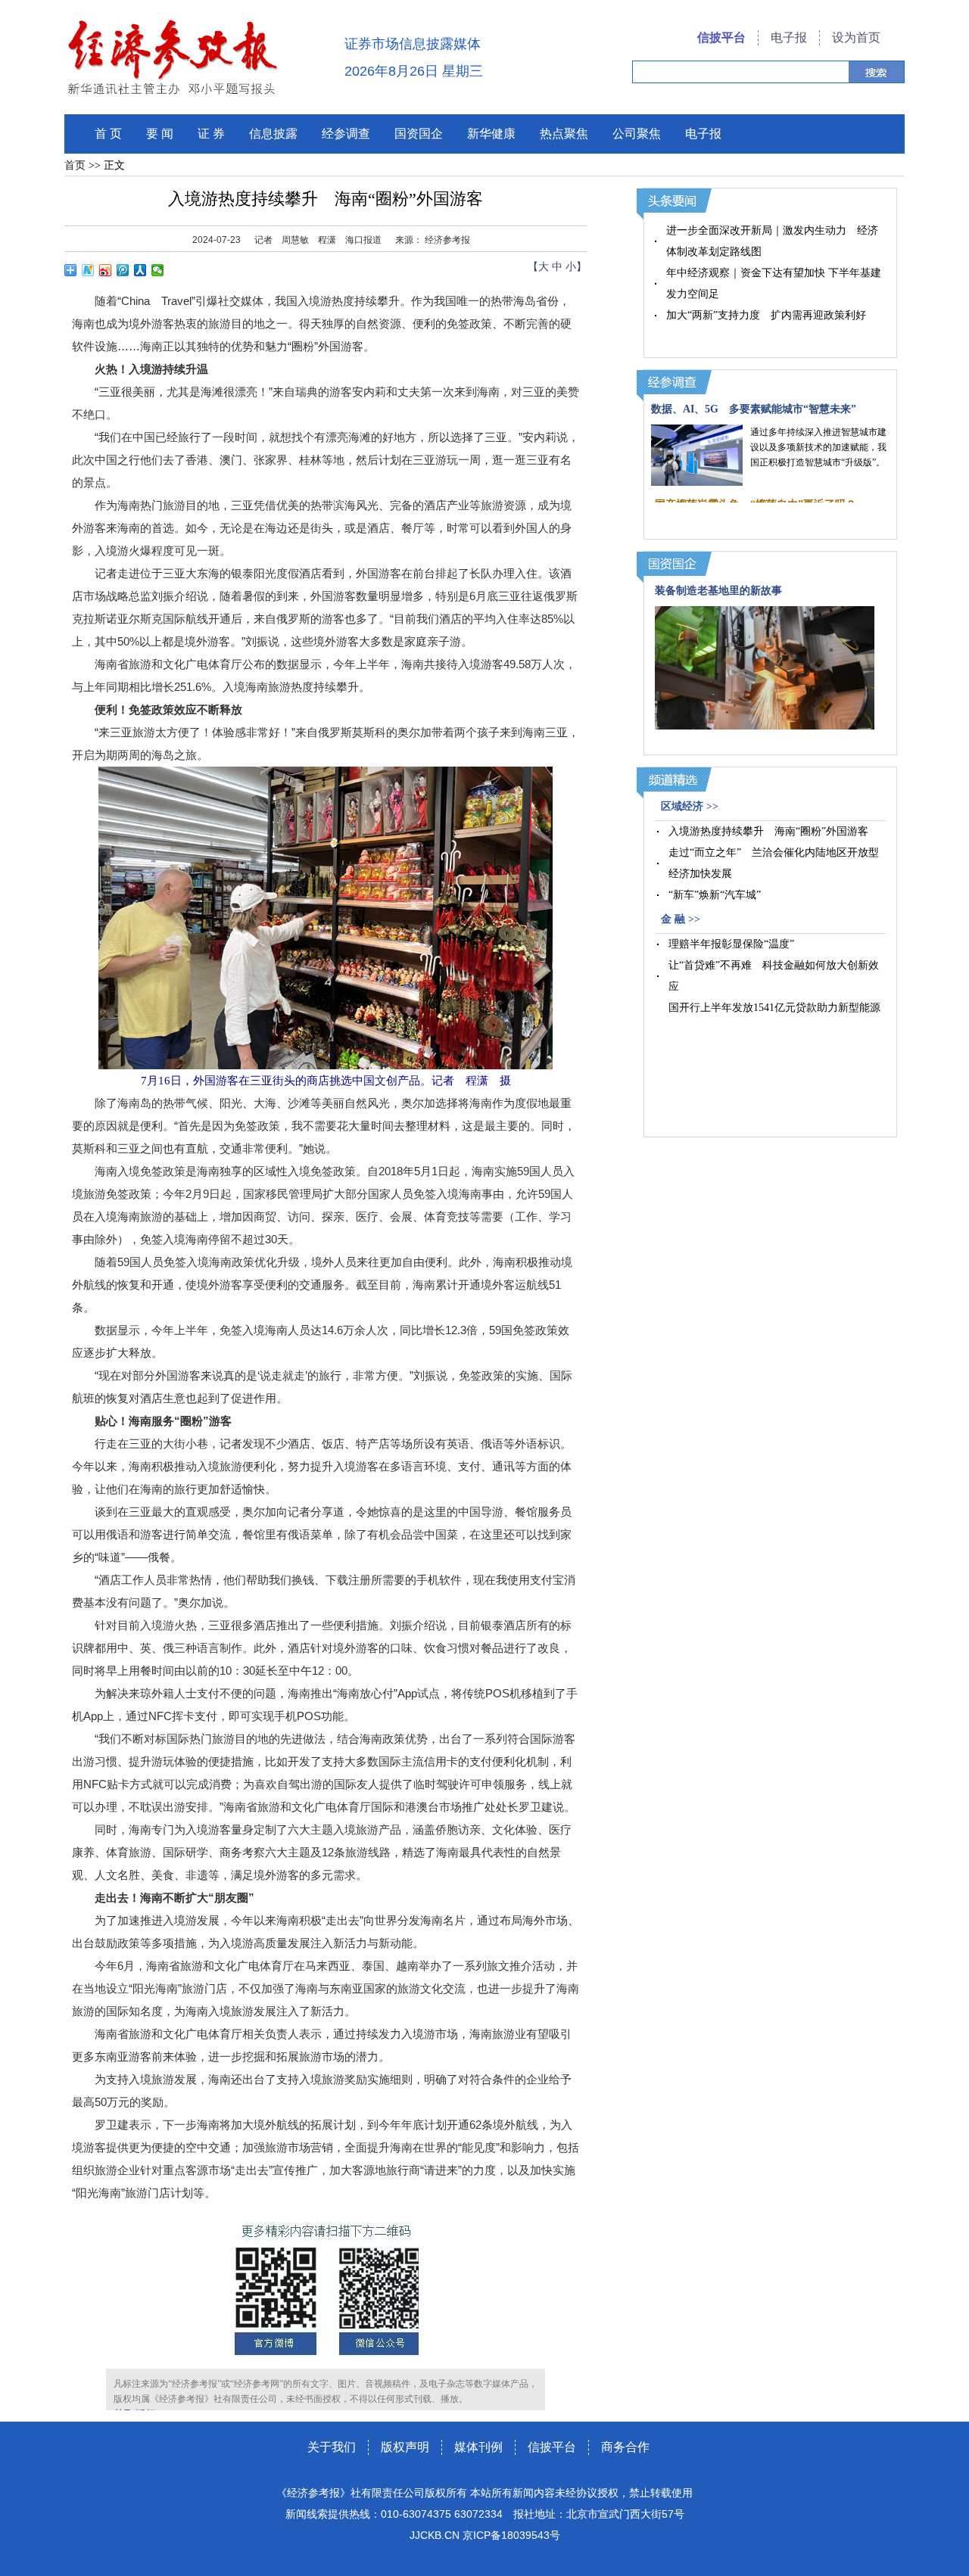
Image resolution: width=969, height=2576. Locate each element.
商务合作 (625, 2447)
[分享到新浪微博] (106, 270)
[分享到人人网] (140, 270)
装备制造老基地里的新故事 (718, 591)
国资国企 (419, 134)
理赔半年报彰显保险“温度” (731, 944)
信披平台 (721, 37)
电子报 (789, 37)
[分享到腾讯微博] (123, 270)
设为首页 (856, 37)
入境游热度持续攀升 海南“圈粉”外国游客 (768, 831)
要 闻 (160, 134)
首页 (75, 165)
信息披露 (273, 134)
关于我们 (332, 2447)
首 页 (108, 134)
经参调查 (346, 134)
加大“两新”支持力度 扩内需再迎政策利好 (766, 315)
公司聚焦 (637, 134)
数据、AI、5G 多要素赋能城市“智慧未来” (754, 409)
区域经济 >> (690, 806)
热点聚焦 (564, 134)
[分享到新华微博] (88, 270)
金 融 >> (681, 919)
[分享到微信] (158, 270)
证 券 (211, 134)
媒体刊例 (478, 2447)
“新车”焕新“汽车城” (715, 895)
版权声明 (405, 2447)
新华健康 (491, 134)
